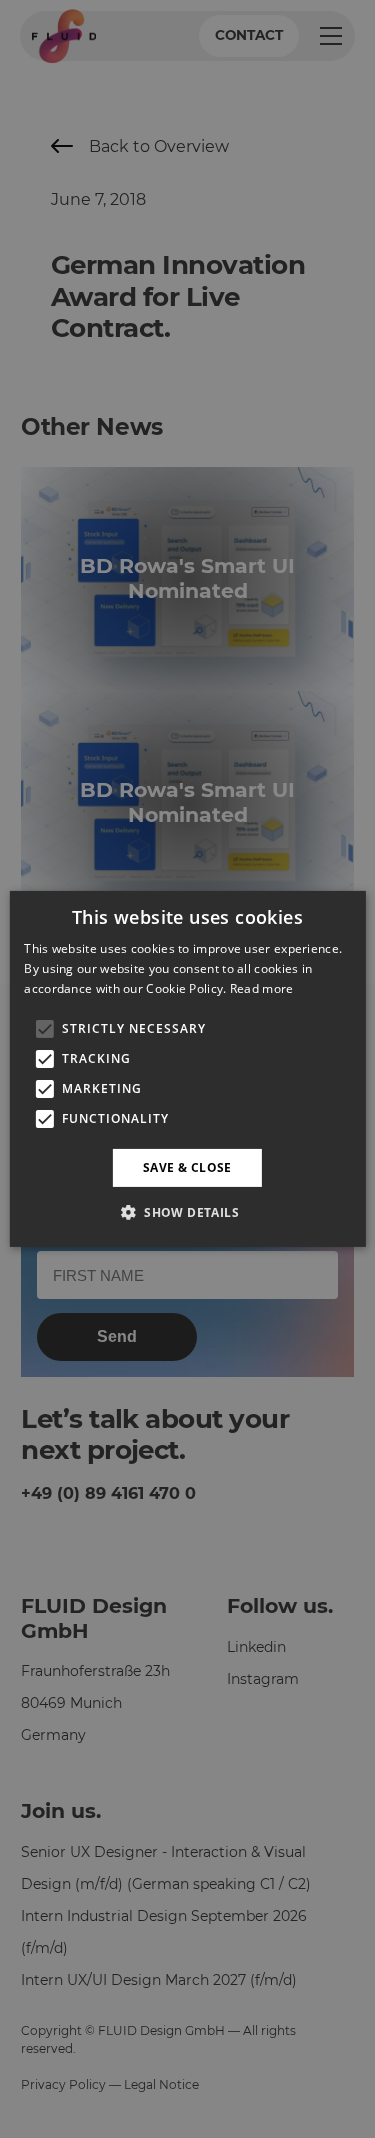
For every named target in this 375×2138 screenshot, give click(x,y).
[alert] (187, 1069)
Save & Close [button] (187, 1167)
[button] (187, 1212)
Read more (262, 988)
